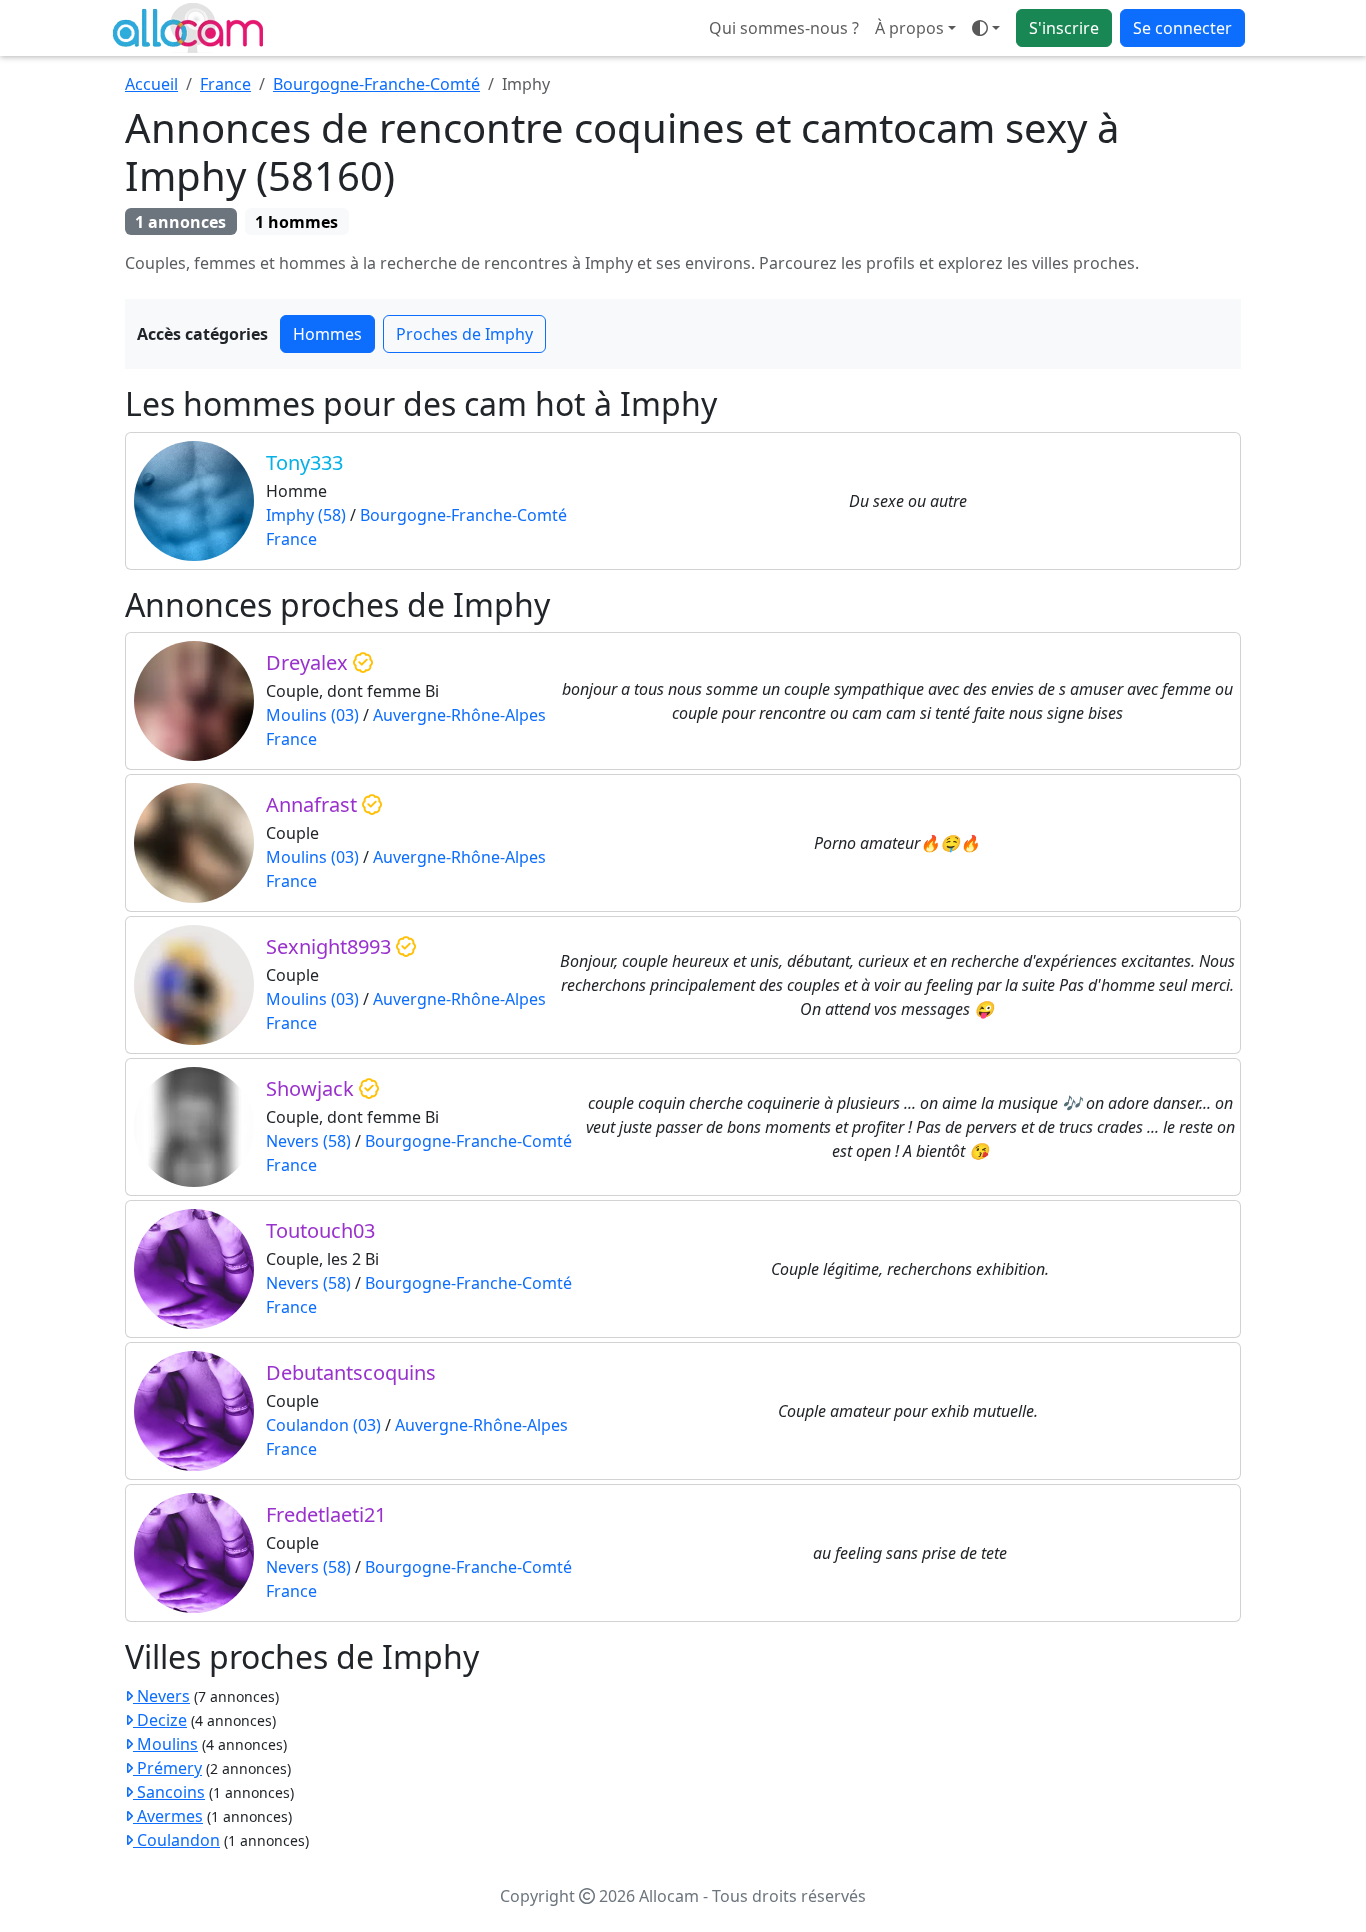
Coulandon (176, 1840)
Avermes (168, 1816)
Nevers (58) (308, 1141)
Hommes (327, 334)
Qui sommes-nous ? (784, 28)
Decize (160, 1720)
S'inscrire (1064, 28)
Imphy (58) (306, 515)
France (225, 84)
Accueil (151, 84)
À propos (909, 28)
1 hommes (296, 222)
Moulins (165, 1744)
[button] (986, 28)
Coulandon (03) (323, 1425)
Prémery (167, 1768)
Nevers (161, 1696)
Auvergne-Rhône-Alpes (459, 715)
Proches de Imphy (464, 334)
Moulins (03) (312, 715)
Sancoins (169, 1792)
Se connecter (1182, 28)
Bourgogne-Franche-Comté (376, 84)
